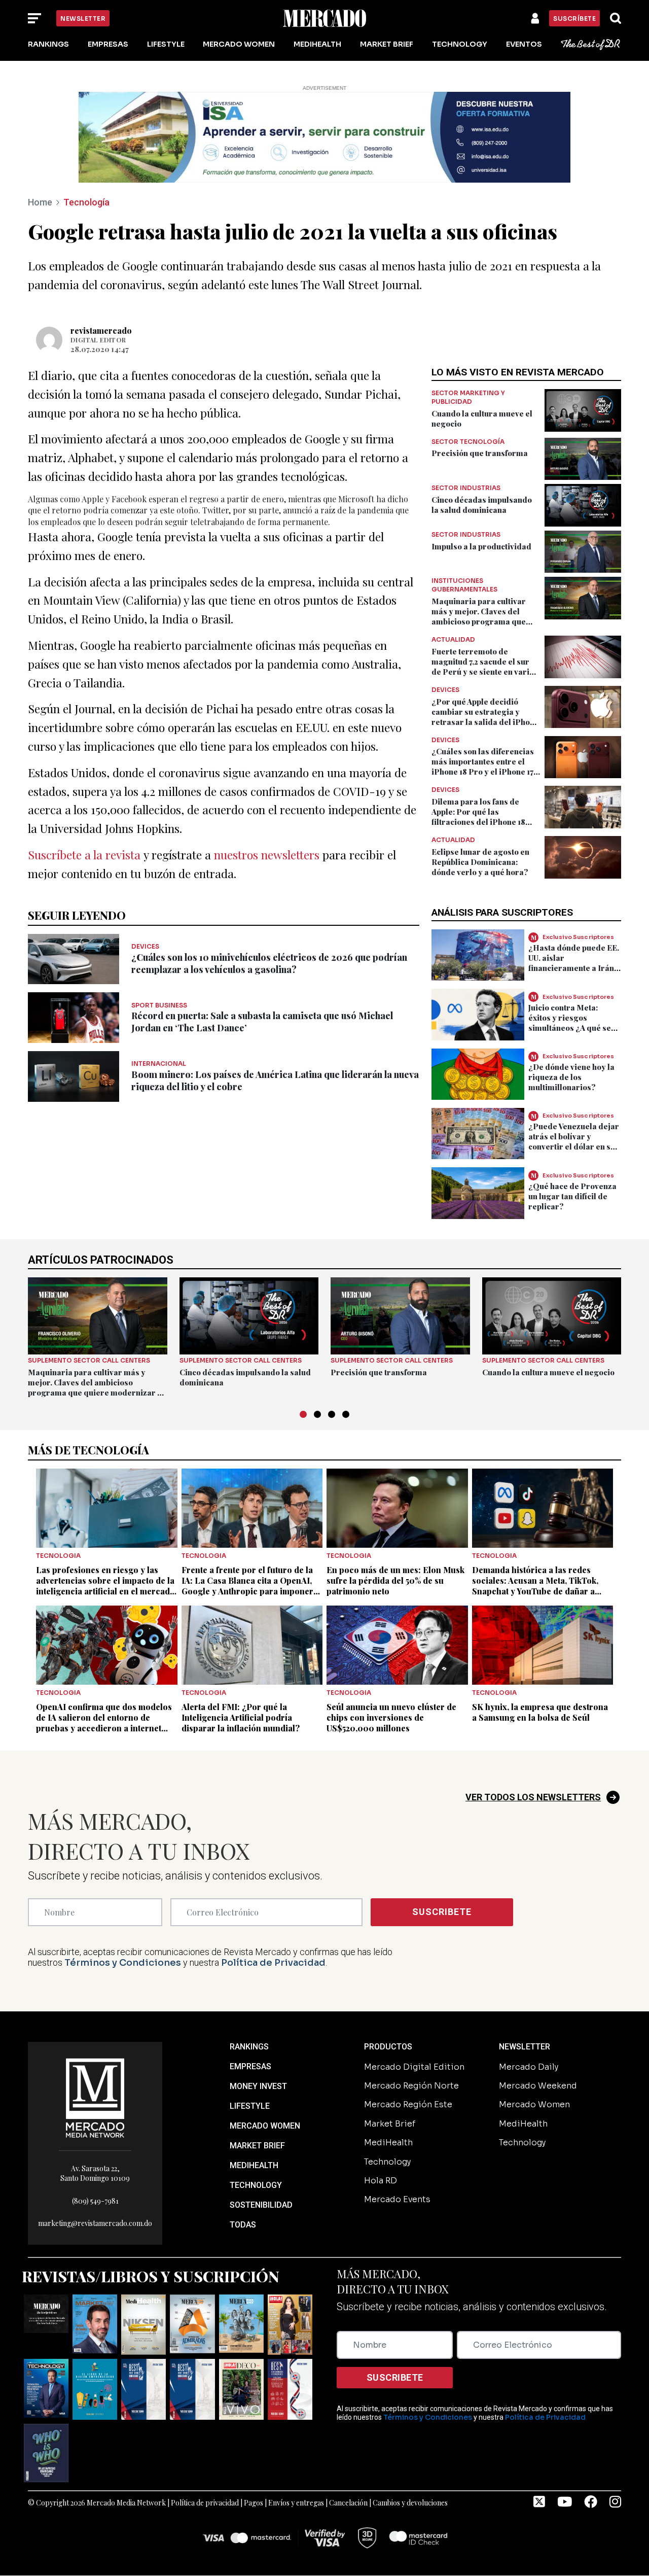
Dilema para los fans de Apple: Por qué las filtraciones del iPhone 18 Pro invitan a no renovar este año (485, 822)
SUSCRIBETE (442, 1912)
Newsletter (83, 19)
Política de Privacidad (273, 1963)
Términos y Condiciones (123, 1963)
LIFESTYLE (250, 2106)
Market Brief (387, 44)
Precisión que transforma (480, 453)
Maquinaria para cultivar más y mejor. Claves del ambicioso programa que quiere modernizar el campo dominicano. (485, 621)
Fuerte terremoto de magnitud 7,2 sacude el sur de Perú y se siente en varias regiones (485, 667)
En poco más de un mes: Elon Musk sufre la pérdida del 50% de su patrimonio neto (395, 1580)
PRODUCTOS (388, 2047)
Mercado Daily (529, 2067)
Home (40, 202)
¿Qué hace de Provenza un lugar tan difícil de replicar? (572, 1196)
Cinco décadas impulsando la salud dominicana (482, 505)
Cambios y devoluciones (410, 2503)
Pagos (254, 2503)
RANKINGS (249, 2047)
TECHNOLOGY (256, 2185)
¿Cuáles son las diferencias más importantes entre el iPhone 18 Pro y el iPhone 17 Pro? (483, 767)
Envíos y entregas (296, 2503)
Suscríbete (574, 19)
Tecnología (86, 202)
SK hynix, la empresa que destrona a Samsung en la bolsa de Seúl (540, 1712)
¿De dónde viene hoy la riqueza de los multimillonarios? (571, 1077)
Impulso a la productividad (481, 546)
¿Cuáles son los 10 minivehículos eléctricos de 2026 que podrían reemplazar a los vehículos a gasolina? (269, 963)
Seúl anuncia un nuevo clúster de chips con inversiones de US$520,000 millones (391, 1717)
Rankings (48, 44)
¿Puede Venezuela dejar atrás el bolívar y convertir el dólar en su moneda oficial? (574, 1141)
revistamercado (101, 330)
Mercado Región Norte (411, 2086)
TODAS (243, 2225)
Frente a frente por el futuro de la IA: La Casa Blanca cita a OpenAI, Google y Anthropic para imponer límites (247, 1586)
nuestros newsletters (267, 855)
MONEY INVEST (258, 2086)
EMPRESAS (250, 2066)
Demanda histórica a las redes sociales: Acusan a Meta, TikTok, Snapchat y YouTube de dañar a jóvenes (535, 1586)
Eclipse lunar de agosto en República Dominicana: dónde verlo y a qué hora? (480, 862)
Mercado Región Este (408, 2104)
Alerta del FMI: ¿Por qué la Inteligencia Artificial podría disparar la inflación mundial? (241, 1717)
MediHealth (317, 44)
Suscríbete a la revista (84, 855)
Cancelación (348, 2503)
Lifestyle (166, 44)
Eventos (524, 44)
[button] (303, 1414)
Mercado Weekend (538, 2086)
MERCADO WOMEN (265, 2126)
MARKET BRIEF (257, 2146)
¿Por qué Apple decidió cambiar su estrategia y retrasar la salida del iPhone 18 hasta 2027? (485, 717)
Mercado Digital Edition (414, 2067)
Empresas (108, 44)
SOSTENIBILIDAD (261, 2205)
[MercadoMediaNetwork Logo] (95, 2097)
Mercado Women (239, 44)
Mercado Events (397, 2199)
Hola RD (381, 2181)
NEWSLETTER (525, 2047)
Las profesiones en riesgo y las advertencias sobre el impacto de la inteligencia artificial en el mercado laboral (105, 1586)
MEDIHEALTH (254, 2165)
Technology (460, 44)
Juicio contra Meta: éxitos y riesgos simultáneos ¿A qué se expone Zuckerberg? (570, 1023)
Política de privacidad (205, 2503)
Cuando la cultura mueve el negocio (548, 1372)
